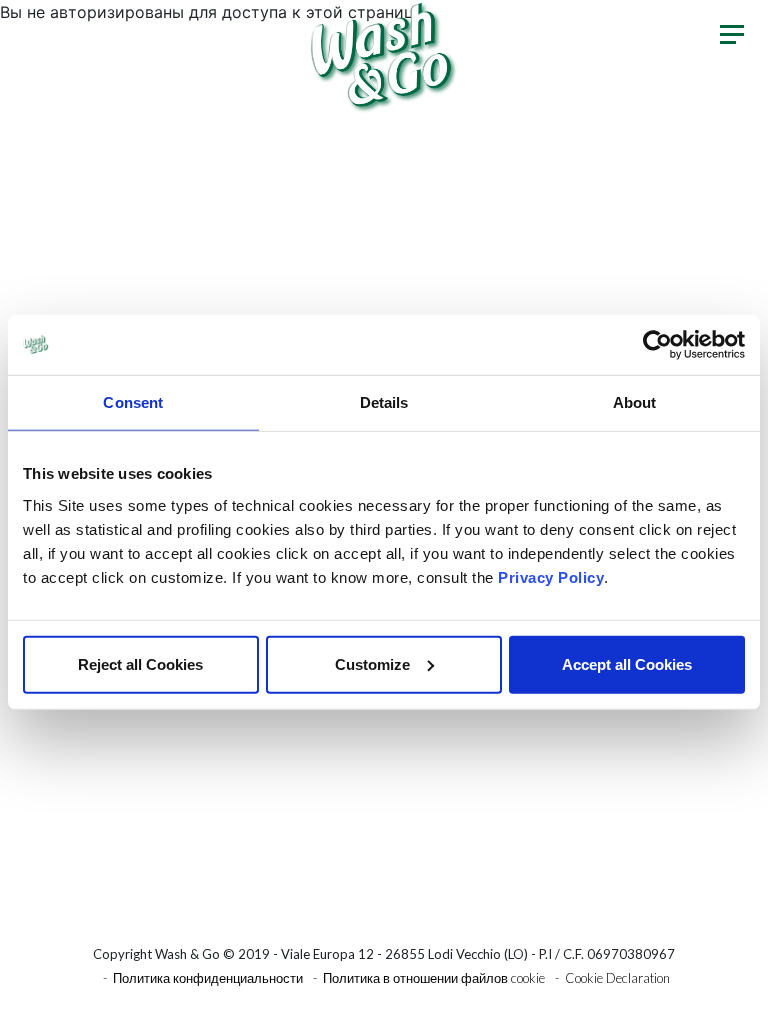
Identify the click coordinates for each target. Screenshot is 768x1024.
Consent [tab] (133, 402)
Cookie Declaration (617, 978)
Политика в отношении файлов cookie (434, 978)
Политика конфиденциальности (208, 978)
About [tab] (635, 402)
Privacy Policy (551, 576)
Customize (372, 663)
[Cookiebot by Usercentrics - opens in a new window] (657, 345)
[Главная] (384, 56)
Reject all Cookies (140, 663)
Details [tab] (384, 402)
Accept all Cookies (627, 663)
